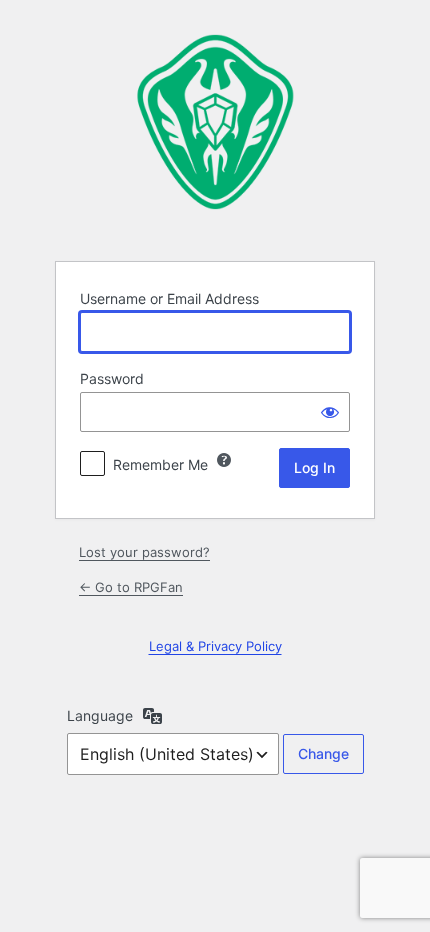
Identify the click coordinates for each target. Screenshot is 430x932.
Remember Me (160, 464)
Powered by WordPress (215, 129)
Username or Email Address (169, 298)
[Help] (224, 460)
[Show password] (330, 412)
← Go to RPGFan (131, 587)
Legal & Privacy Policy (215, 646)
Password (112, 378)
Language (100, 715)
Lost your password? (144, 552)
